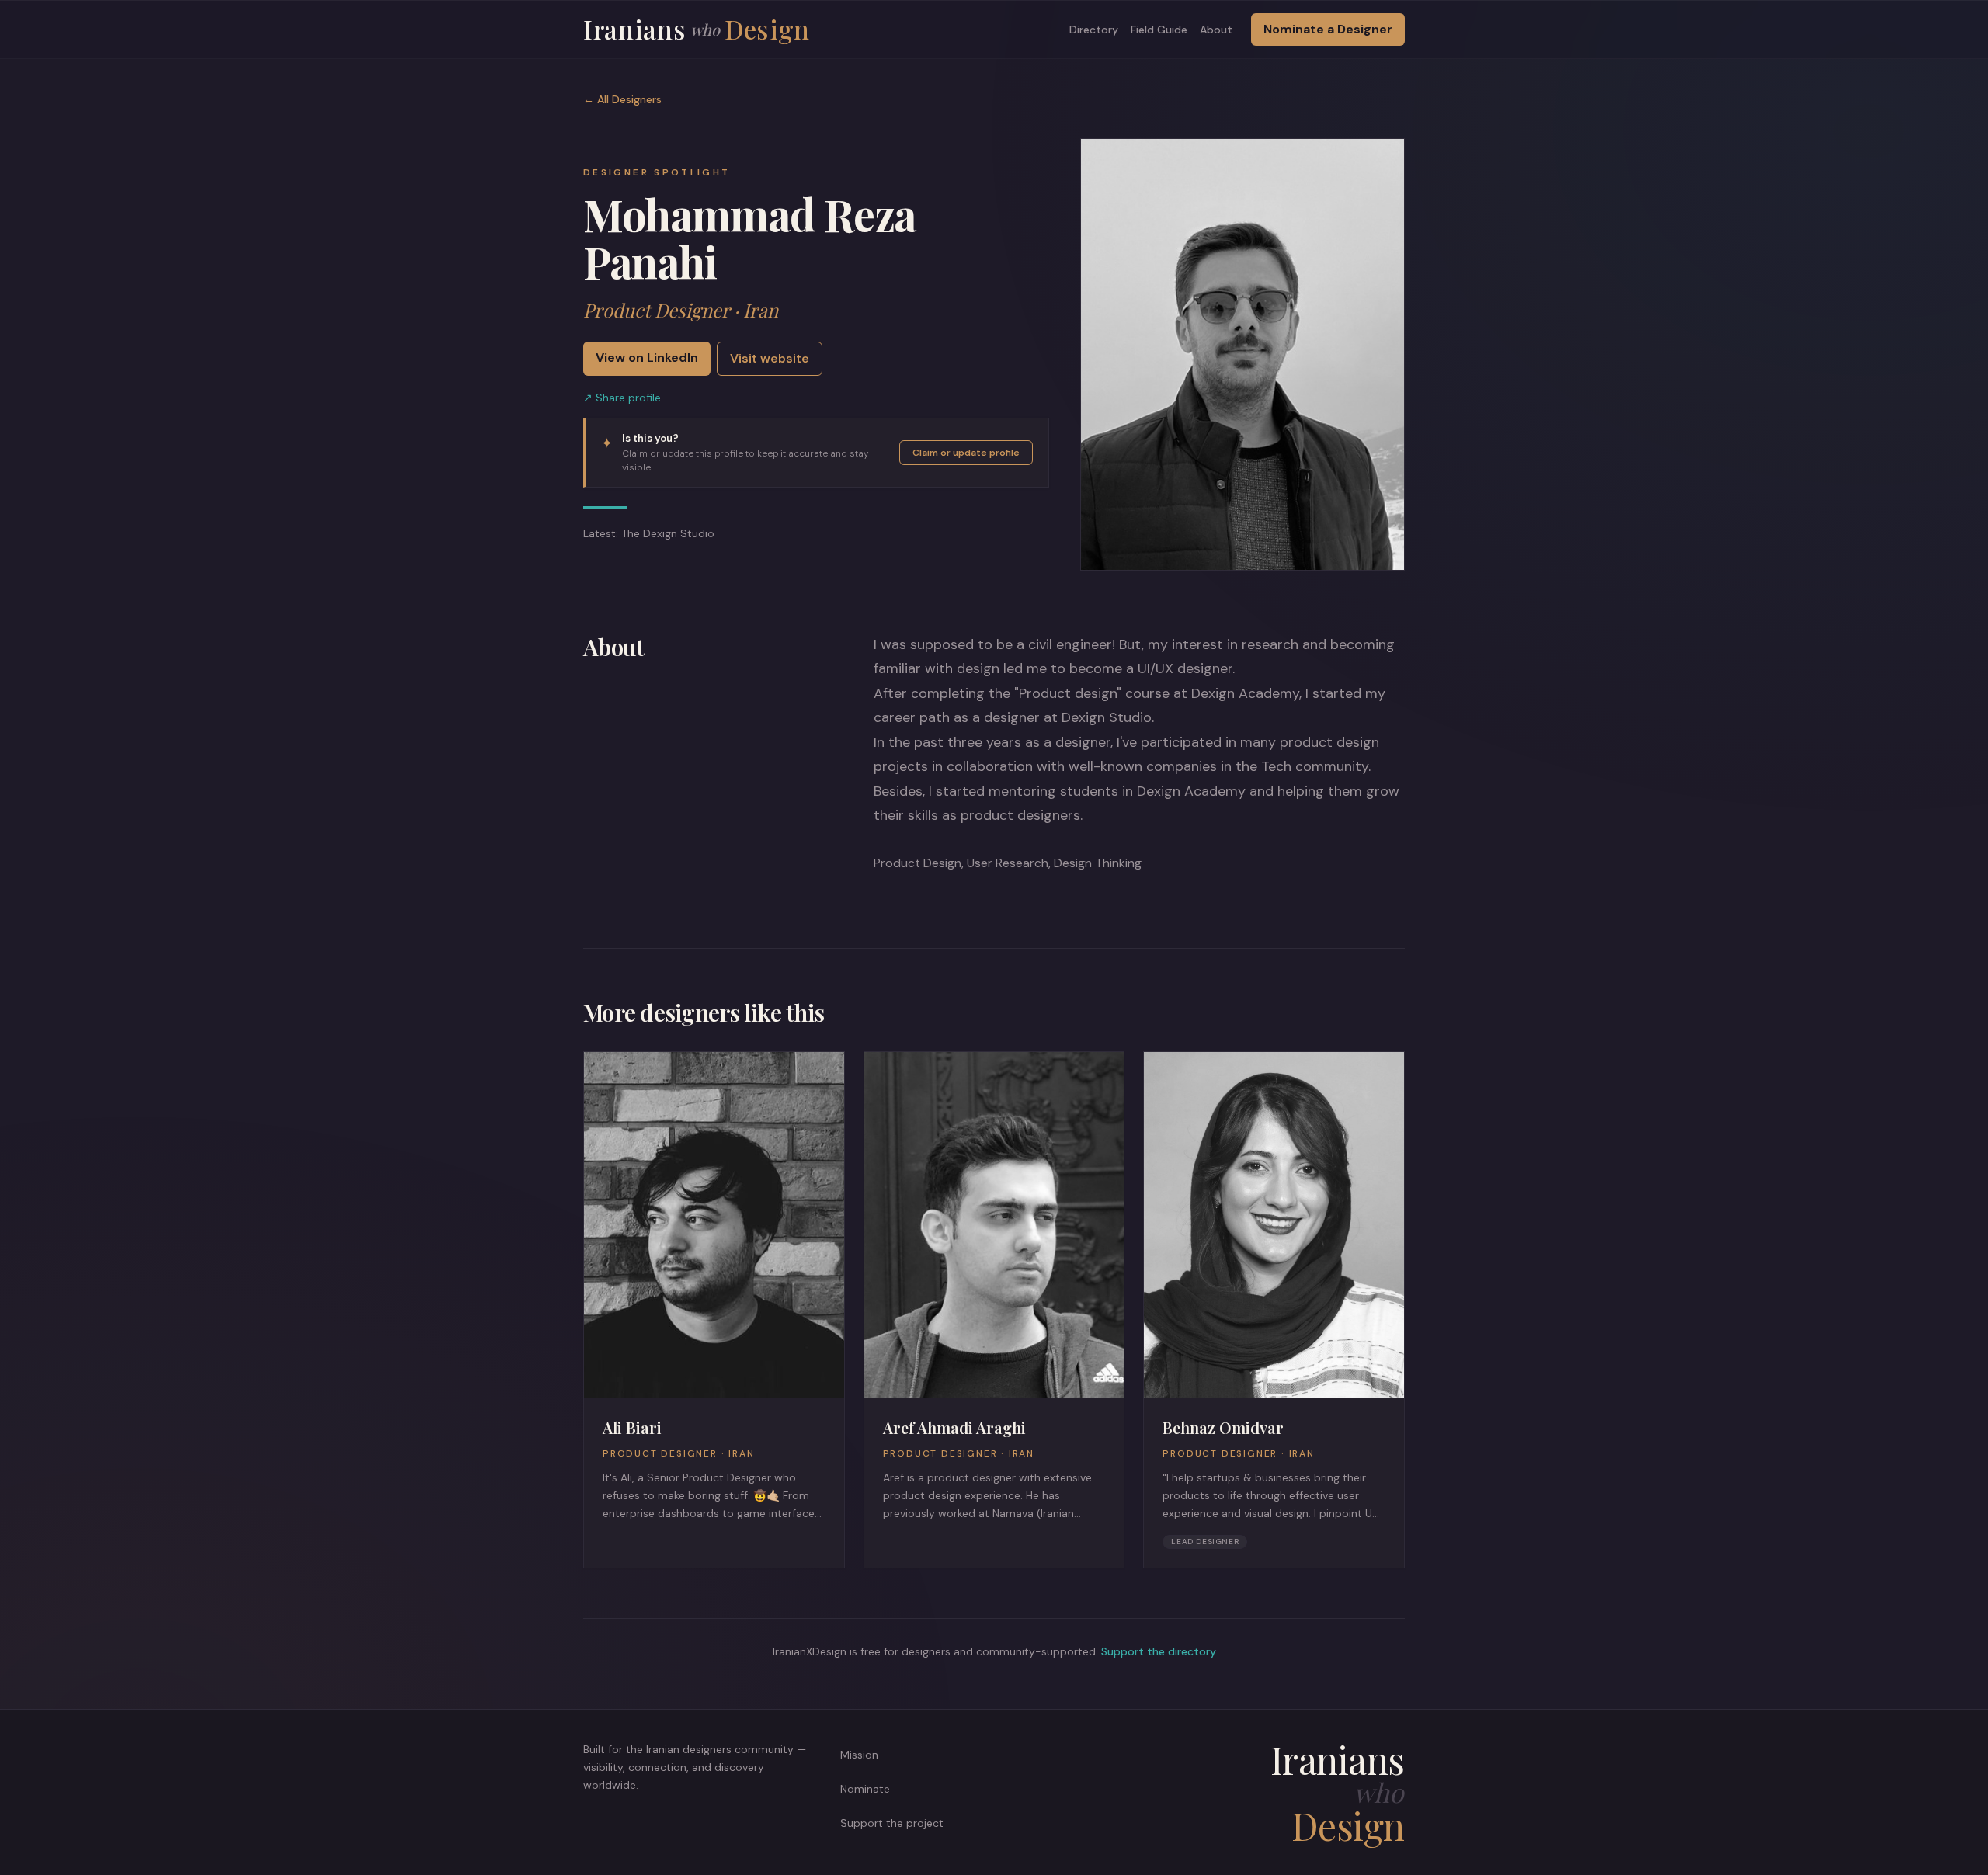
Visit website (770, 358)
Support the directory (1159, 1651)
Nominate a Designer (1328, 29)
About (1216, 30)
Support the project (892, 1823)
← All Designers (622, 99)
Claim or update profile (966, 453)
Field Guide (1159, 30)
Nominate (865, 1789)
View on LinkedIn (647, 358)
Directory (1094, 30)
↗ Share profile (622, 398)
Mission (859, 1755)
